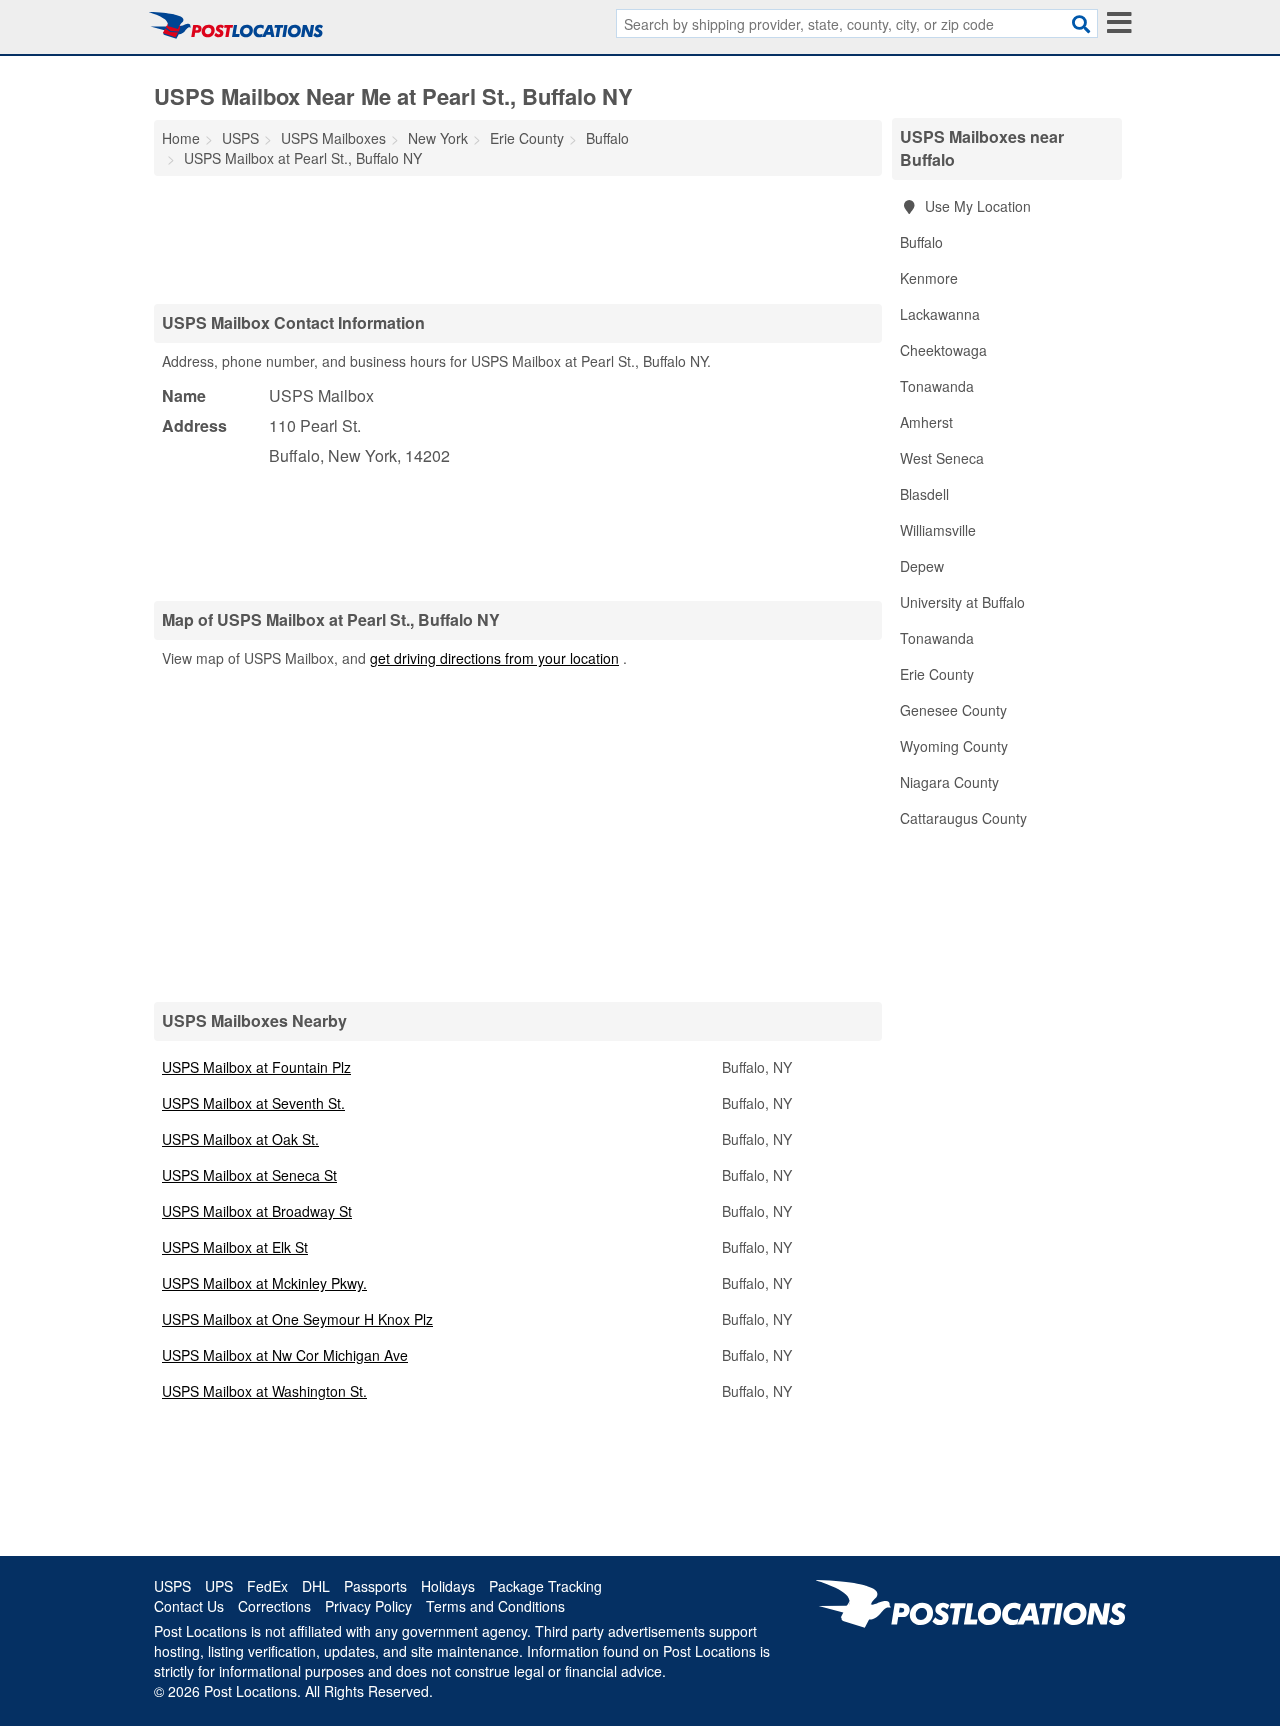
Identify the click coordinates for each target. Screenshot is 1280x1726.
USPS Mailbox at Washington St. (264, 1391)
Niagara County (949, 782)
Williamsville (938, 530)
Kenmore (929, 278)
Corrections (274, 1606)
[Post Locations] (236, 25)
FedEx (267, 1586)
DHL (316, 1586)
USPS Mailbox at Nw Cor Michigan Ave (285, 1355)
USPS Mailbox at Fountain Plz (256, 1067)
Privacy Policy (368, 1606)
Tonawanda (937, 386)
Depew (922, 566)
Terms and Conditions (495, 1606)
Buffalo (921, 242)
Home (181, 138)
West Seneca (942, 458)
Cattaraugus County (963, 818)
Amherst (926, 422)
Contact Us (189, 1606)
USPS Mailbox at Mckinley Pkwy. (264, 1283)
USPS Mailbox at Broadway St (257, 1211)
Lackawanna (940, 314)
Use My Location (976, 206)
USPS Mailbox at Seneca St (249, 1175)
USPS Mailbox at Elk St (235, 1247)
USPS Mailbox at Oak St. (240, 1139)
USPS (172, 1586)
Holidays (448, 1586)
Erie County (937, 674)
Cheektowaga (943, 350)
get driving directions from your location (494, 658)
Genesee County (953, 710)
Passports (375, 1586)
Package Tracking (545, 1586)
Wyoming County (954, 746)
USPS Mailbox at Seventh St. (253, 1103)
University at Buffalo (962, 602)
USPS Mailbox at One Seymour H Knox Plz (297, 1319)
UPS (219, 1586)
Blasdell (924, 494)
